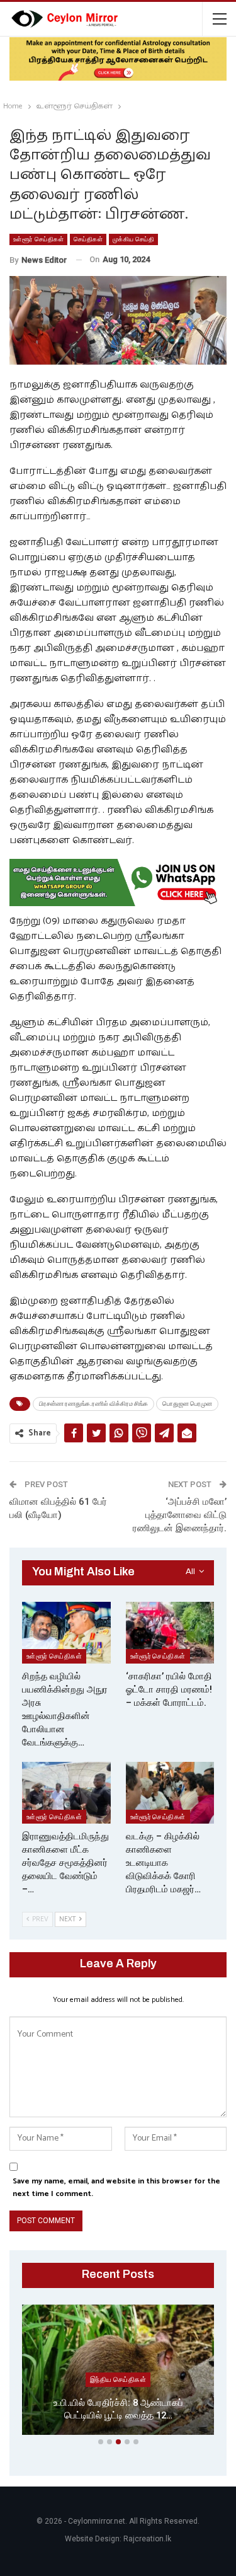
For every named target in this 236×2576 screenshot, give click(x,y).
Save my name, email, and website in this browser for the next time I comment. (116, 2188)
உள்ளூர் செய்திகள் (38, 239)
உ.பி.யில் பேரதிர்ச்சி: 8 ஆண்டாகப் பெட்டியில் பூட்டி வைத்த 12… (118, 2409)
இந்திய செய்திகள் (118, 2379)
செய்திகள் (88, 239)
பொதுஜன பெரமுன (187, 1404)
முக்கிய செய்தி (133, 239)
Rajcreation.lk (147, 2539)
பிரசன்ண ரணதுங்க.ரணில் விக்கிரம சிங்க (93, 1404)
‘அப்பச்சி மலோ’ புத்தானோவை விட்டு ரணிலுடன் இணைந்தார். (180, 1515)
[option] (118, 2372)
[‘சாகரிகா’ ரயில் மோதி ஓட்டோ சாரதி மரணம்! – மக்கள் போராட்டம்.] (170, 1633)
